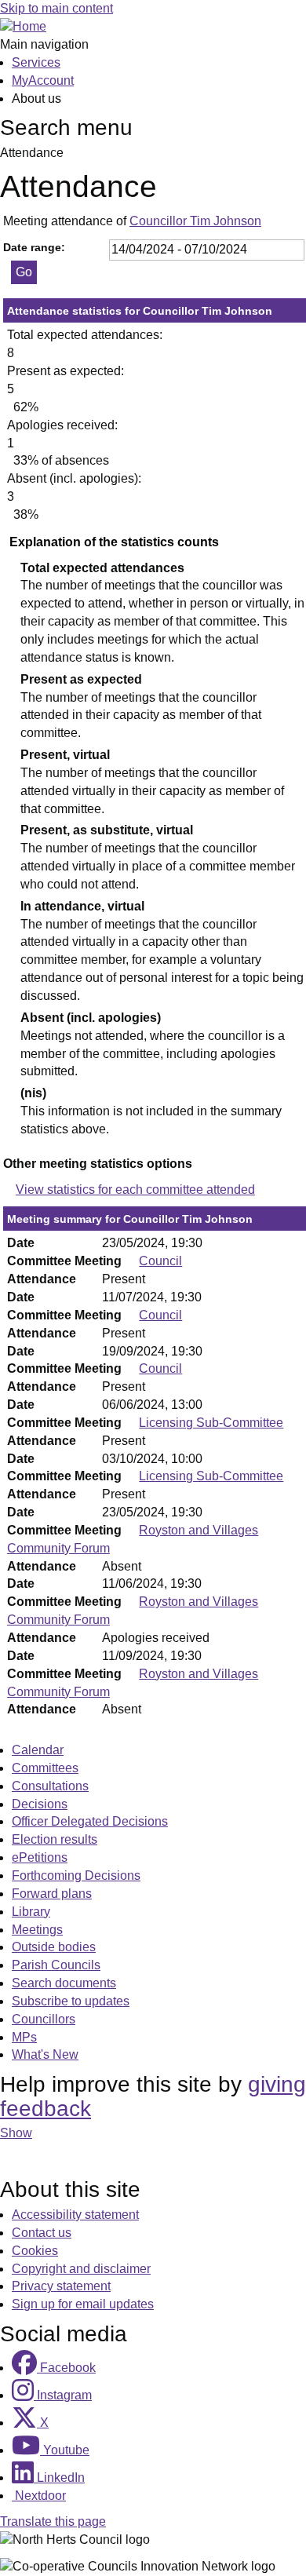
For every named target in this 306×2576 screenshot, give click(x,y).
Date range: (34, 247)
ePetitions (40, 1857)
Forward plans (52, 1894)
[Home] (23, 26)
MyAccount (43, 80)
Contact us (42, 2233)
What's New (45, 2054)
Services (36, 62)
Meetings (37, 1930)
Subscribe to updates (71, 2001)
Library (31, 1912)
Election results (55, 1839)
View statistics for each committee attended (135, 1189)
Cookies (35, 2251)
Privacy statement (61, 2286)
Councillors (44, 2019)
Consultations (50, 1786)
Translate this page (53, 2521)
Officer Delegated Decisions (90, 1821)
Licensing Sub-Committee (211, 1423)
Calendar (38, 1750)
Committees (45, 1768)
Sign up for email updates (83, 2304)
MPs (24, 2037)
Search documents (64, 1983)
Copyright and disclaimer (81, 2269)
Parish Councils (56, 1965)
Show (16, 2133)
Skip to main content (56, 8)
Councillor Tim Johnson (195, 221)
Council (160, 1261)
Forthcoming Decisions (76, 1875)
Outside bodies (54, 1947)
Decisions (40, 1804)
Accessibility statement (75, 2215)
